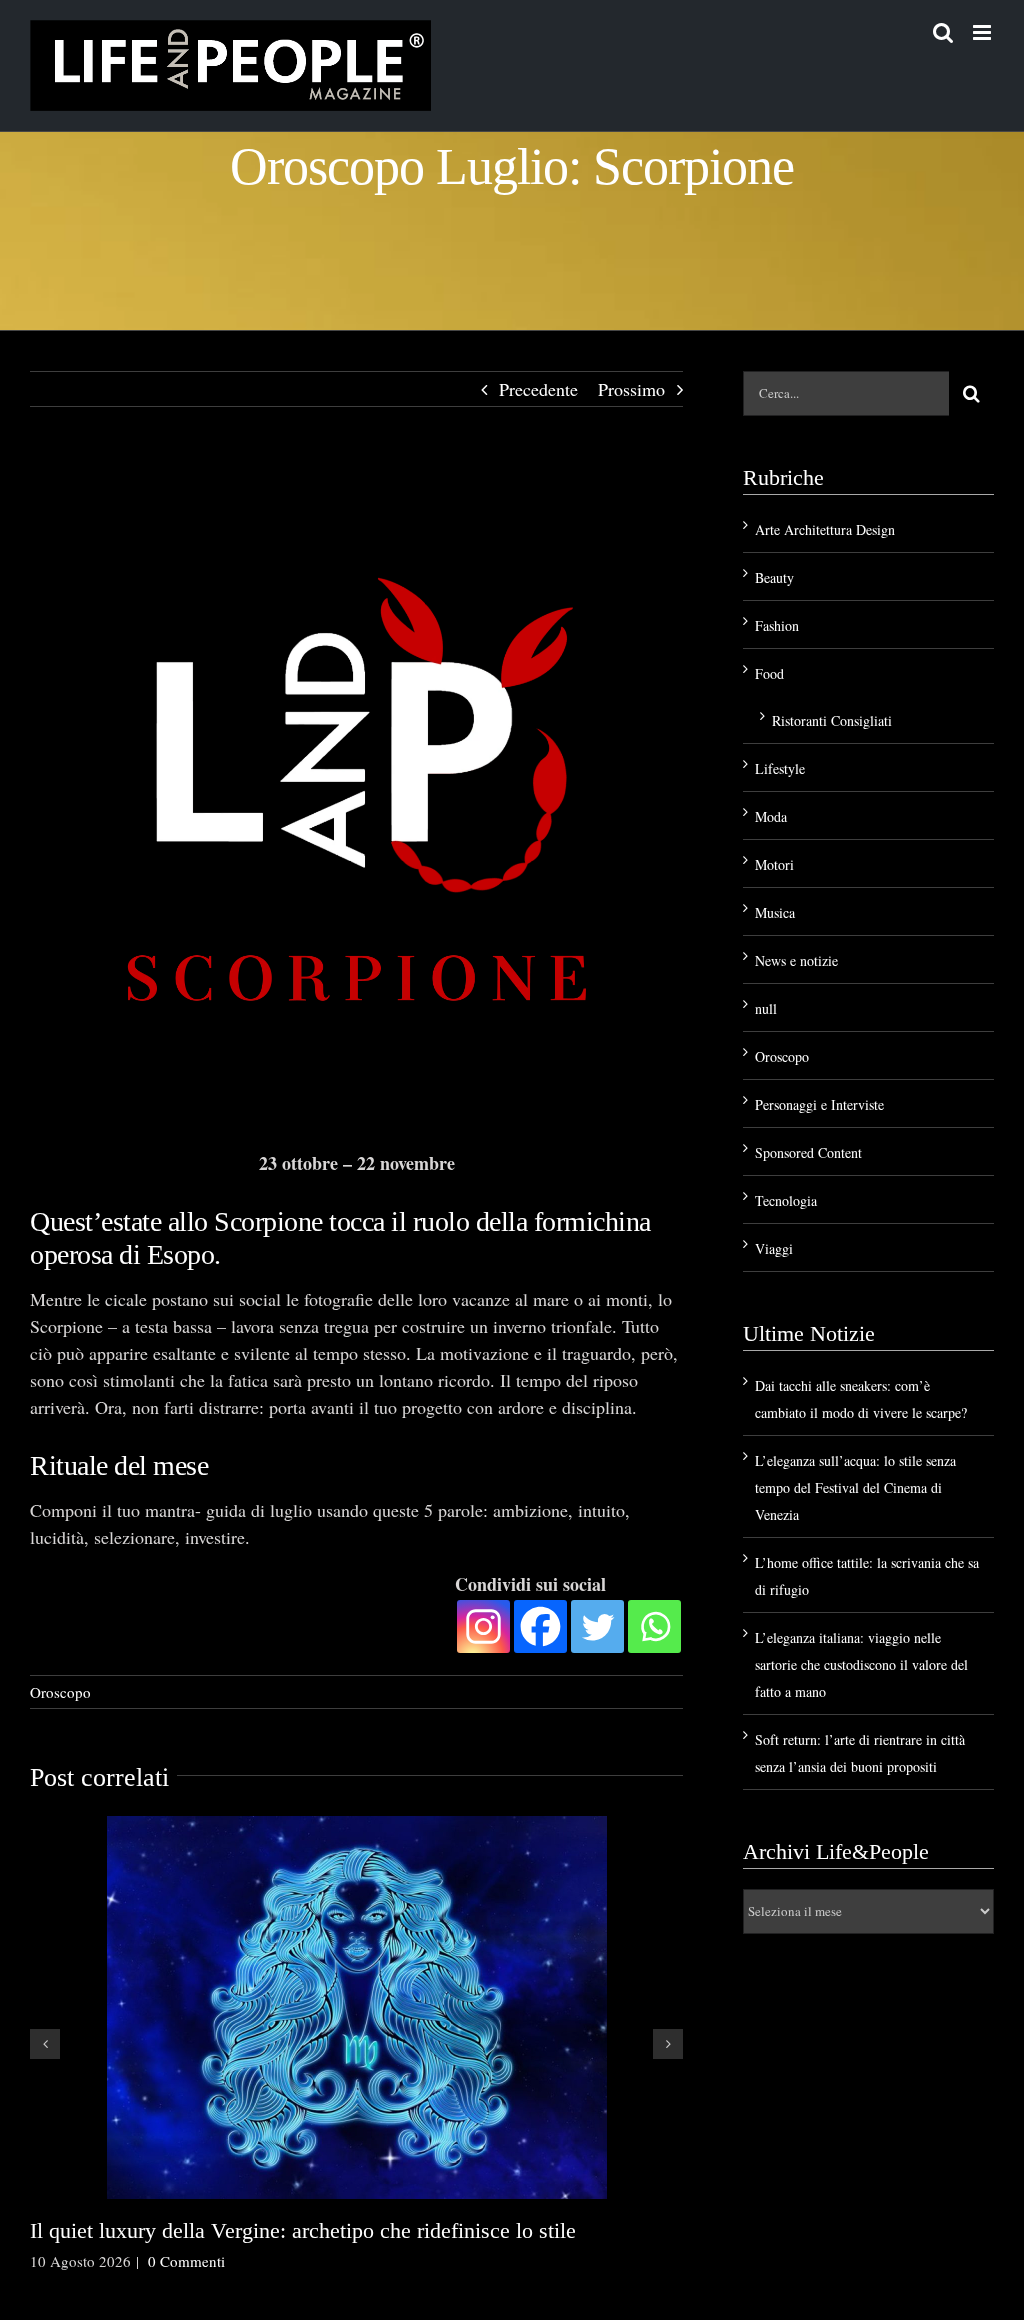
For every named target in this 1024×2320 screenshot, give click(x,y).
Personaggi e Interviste (819, 1104)
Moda (771, 816)
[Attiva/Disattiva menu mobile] (983, 32)
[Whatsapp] (654, 1626)
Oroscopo (60, 1692)
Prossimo (631, 389)
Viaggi (774, 1248)
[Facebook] (540, 1626)
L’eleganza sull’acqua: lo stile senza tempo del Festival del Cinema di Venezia (855, 1487)
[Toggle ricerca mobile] (943, 32)
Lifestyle (780, 768)
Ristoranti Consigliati (832, 720)
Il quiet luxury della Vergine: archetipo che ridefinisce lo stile (303, 2230)
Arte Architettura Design (825, 529)
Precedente (538, 389)
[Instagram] (483, 1626)
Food (769, 673)
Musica (775, 912)
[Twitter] (597, 1626)
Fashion (777, 625)
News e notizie (796, 960)
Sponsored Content (808, 1152)
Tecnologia (786, 1200)
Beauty (774, 577)
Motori (774, 864)
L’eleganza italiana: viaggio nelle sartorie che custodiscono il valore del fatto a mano (861, 1664)
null (766, 1008)
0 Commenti (186, 2261)
